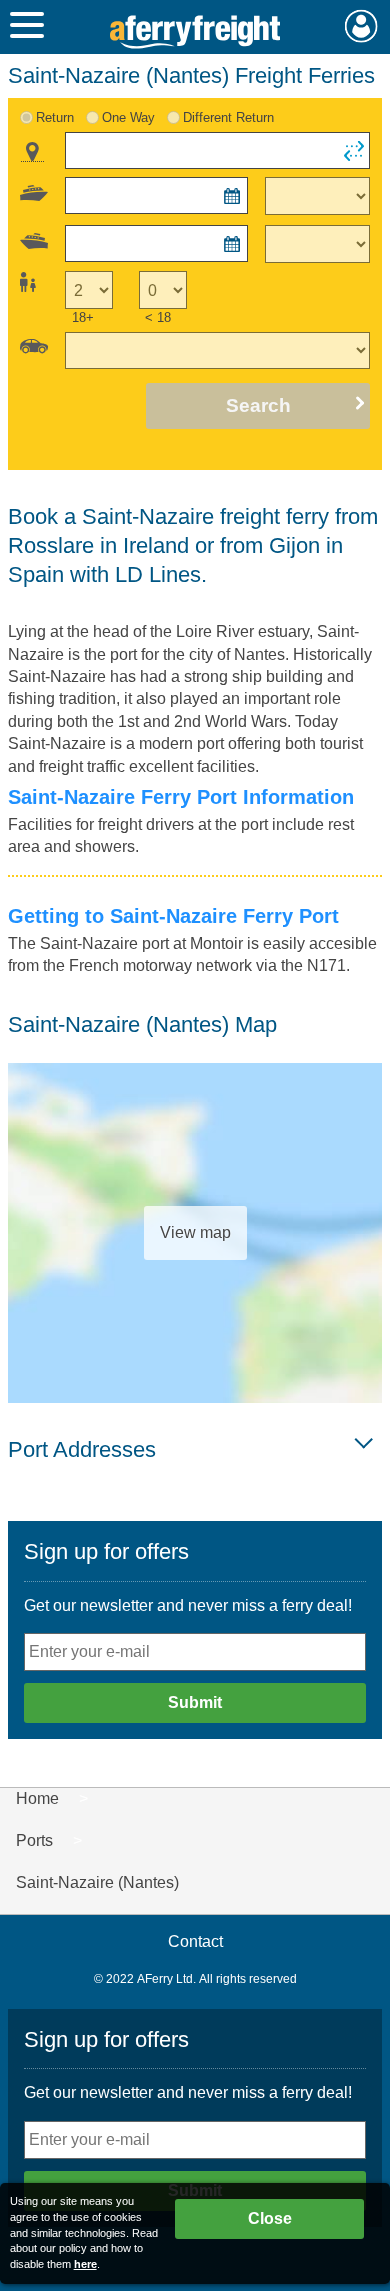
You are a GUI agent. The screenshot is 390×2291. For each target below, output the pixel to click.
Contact (195, 1941)
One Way (128, 117)
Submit (195, 1702)
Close (270, 2218)
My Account (361, 26)
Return (55, 117)
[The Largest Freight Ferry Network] (195, 32)
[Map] (32, 152)
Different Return (228, 117)
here (85, 2264)
